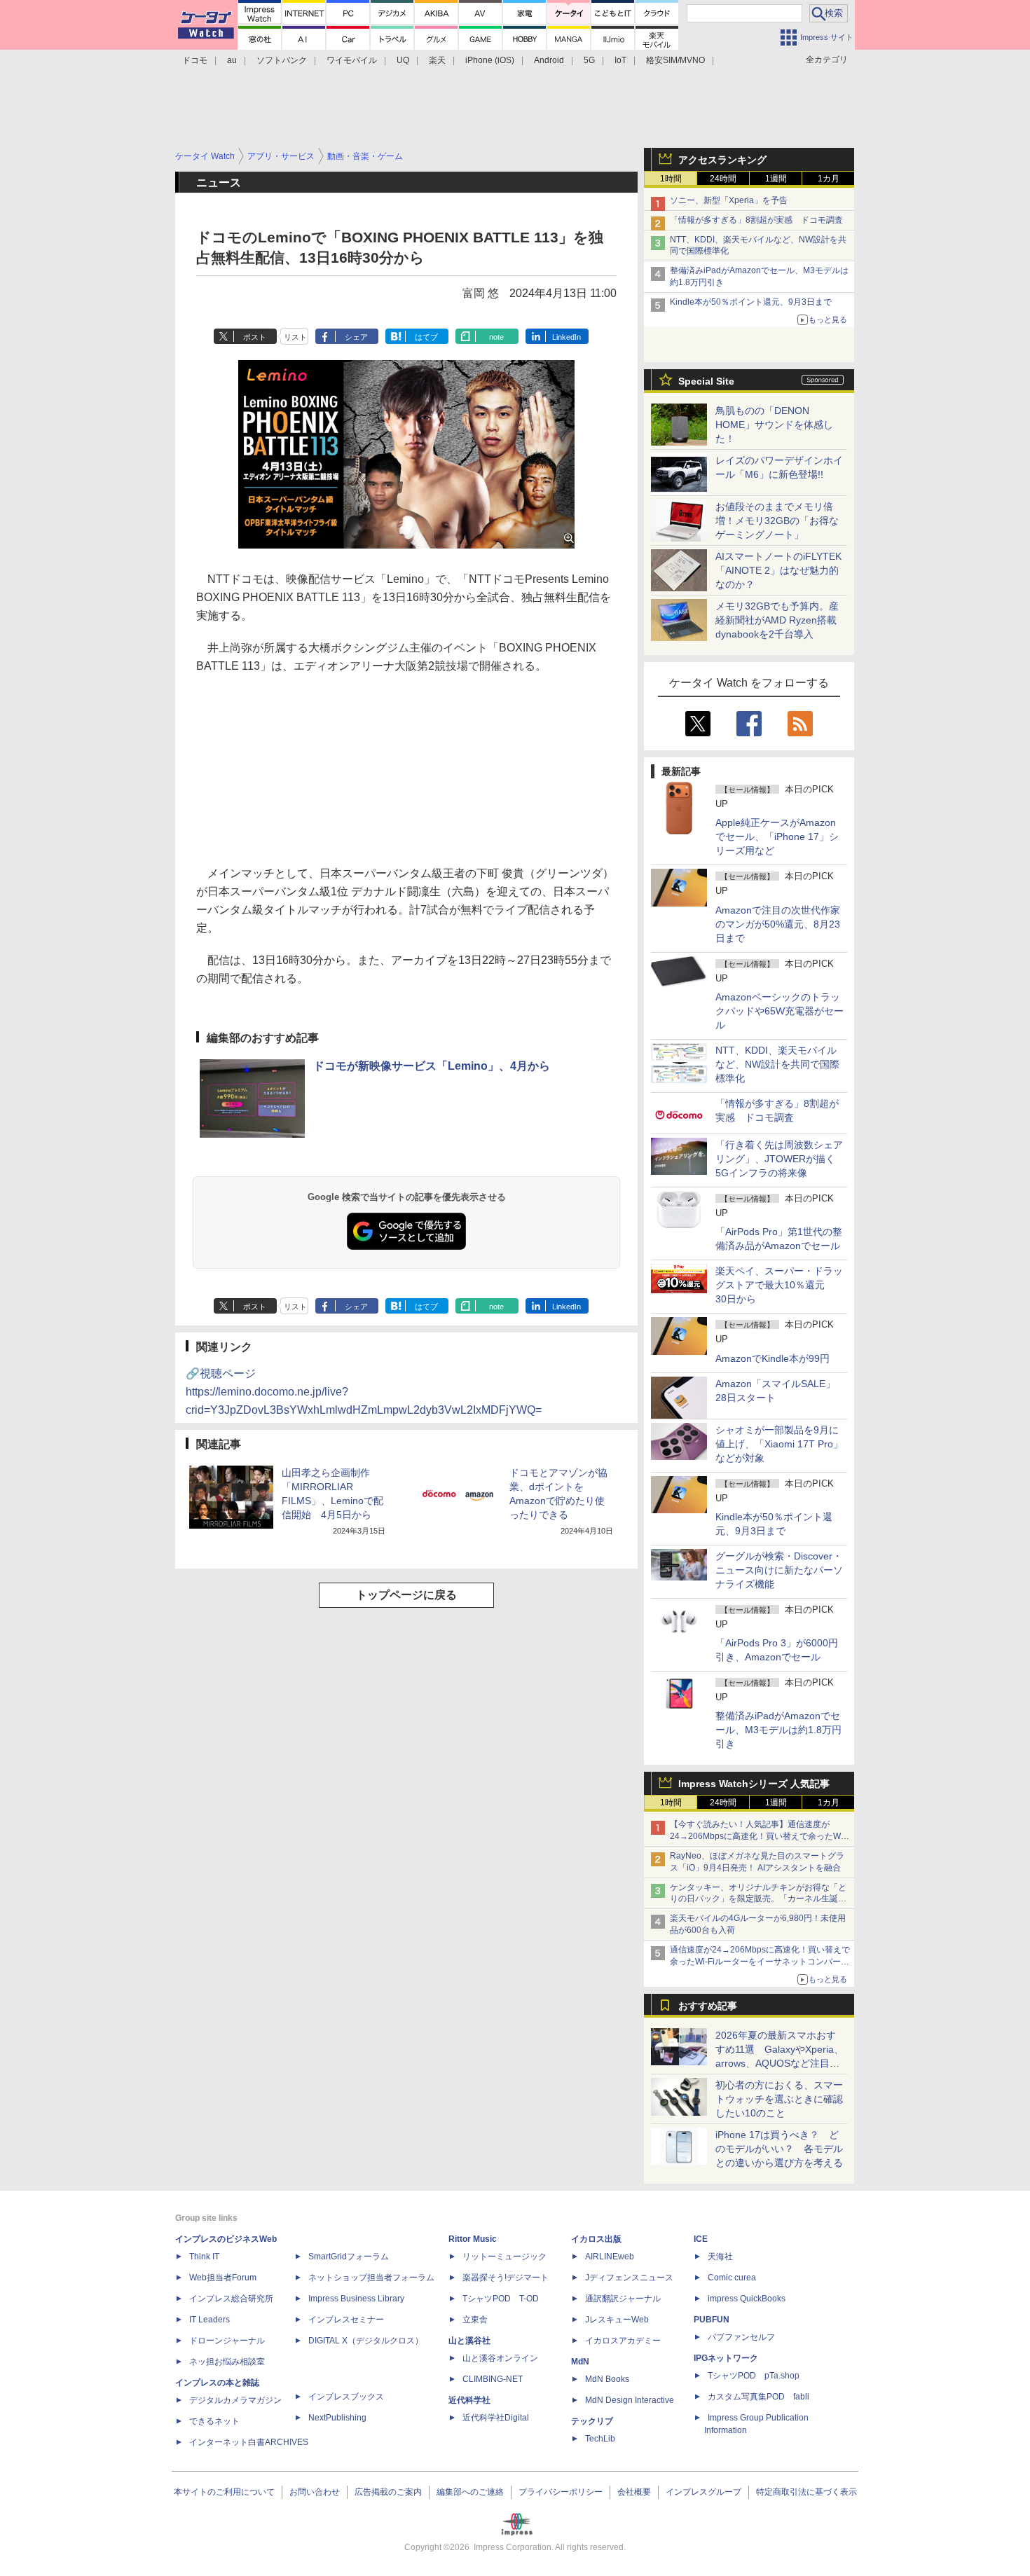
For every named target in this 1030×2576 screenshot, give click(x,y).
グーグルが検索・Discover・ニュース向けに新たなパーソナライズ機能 (779, 1570)
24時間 (723, 179)
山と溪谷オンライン (500, 2358)
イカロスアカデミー (623, 2341)
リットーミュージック (504, 2257)
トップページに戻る (406, 1595)
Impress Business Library (356, 2299)
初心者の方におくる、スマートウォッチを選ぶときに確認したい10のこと (779, 2099)
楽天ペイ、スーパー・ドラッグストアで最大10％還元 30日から (779, 1285)
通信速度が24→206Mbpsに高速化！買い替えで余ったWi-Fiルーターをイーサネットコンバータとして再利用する (760, 1962)
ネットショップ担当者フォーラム (371, 2278)
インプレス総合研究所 (231, 2299)
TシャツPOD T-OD (501, 2299)
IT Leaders (210, 2320)
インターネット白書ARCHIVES (249, 2442)
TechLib (600, 2439)
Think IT (204, 2257)
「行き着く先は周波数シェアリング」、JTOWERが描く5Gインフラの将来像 (779, 1159)
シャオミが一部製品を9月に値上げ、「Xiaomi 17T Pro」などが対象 (779, 1444)
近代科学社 (469, 2400)
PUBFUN (712, 2320)
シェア (356, 337)
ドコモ (195, 60)
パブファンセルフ (741, 2337)
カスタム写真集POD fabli (758, 2397)
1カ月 (829, 179)
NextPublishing (337, 2418)
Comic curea (732, 2278)
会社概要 (634, 2492)
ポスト (255, 337)
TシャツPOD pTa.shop (754, 2376)
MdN (580, 2362)
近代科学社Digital (496, 2418)
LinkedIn (566, 337)
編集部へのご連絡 (470, 2492)
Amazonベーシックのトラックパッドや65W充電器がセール (780, 1011)
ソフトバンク (282, 60)
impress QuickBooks (747, 2299)
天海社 (720, 2257)
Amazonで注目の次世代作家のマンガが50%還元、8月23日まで (778, 924)
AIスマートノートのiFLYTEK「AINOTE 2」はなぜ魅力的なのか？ (778, 570)
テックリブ (592, 2421)
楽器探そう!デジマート (506, 2278)
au (232, 60)
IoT (620, 60)
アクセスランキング (722, 160)
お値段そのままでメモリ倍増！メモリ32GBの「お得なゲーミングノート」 (777, 521)
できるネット (214, 2421)
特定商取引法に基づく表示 (806, 2492)
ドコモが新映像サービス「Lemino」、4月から (432, 1066)
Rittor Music (473, 2239)
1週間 (776, 179)
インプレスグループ (703, 2492)
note (496, 337)
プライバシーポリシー (561, 2492)
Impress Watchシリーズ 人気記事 (754, 1784)
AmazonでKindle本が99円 (772, 1358)
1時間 (671, 179)
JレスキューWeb (617, 2320)
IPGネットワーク (726, 2358)
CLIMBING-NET (493, 2379)
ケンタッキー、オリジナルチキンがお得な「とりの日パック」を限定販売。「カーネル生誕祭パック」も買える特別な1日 (758, 1899)
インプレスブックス (346, 2397)
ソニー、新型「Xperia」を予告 (729, 200)
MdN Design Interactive (630, 2400)
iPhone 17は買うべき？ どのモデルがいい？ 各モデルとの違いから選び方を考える (779, 2149)
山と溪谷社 (469, 2341)
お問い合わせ (315, 2492)
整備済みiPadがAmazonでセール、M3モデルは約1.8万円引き (778, 1730)
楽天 (437, 60)
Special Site (706, 381)
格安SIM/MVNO (675, 60)
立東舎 (475, 2320)
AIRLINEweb (610, 2257)
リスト (295, 337)
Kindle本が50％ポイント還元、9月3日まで (751, 302)
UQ (403, 60)
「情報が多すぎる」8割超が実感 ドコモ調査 (756, 220)
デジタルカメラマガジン (235, 2400)
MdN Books (607, 2379)
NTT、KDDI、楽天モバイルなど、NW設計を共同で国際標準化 (777, 1064)
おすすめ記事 (708, 2006)
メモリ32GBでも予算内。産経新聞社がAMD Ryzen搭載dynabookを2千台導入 (777, 620)
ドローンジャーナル (227, 2341)
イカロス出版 (596, 2239)
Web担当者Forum (223, 2278)
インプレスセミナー (346, 2320)
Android (549, 60)
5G (589, 60)
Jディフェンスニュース (629, 2278)
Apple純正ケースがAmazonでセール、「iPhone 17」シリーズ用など (777, 836)
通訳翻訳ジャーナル (623, 2299)
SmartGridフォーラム (349, 2257)
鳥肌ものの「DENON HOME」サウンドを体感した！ (774, 425)
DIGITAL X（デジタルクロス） (366, 2341)
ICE (701, 2239)
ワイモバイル (352, 60)
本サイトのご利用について (224, 2492)
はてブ (426, 337)
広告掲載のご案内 (388, 2492)
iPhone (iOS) (490, 60)
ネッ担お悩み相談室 (227, 2362)
